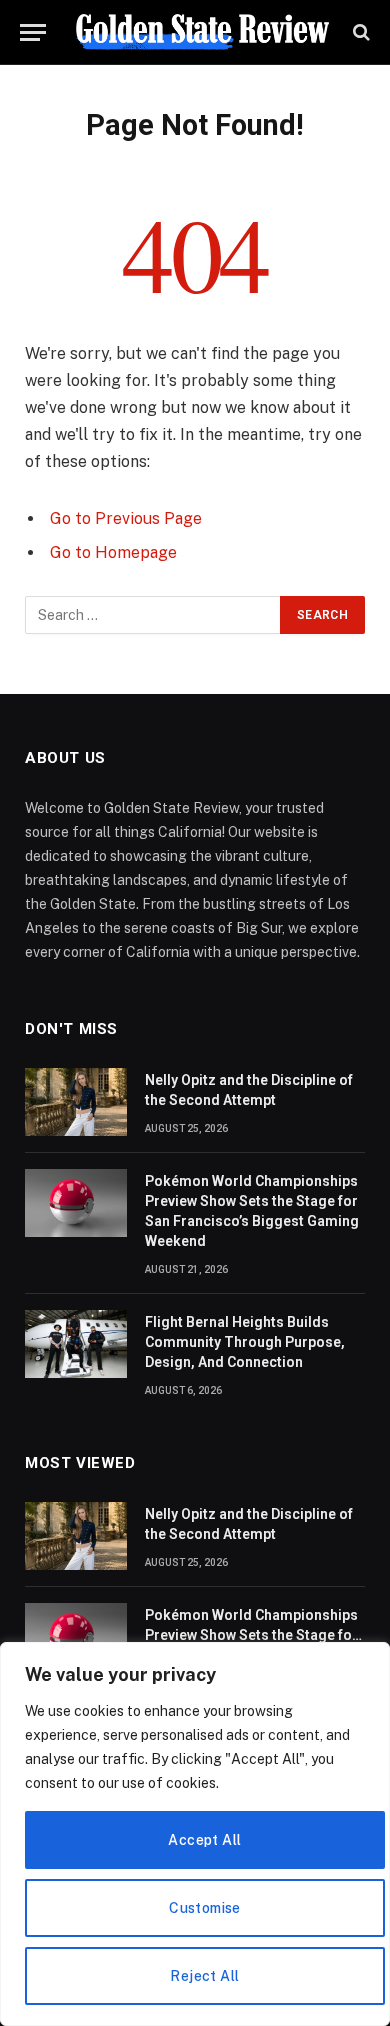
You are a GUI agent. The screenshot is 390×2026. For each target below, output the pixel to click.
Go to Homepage (113, 552)
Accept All (204, 1840)
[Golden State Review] (202, 32)
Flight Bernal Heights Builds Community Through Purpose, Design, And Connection (245, 1342)
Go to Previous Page (126, 518)
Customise (205, 1908)
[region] (195, 1834)
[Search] (359, 32)
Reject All (204, 1976)
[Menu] (33, 32)
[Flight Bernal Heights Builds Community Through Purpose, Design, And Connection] (76, 1344)
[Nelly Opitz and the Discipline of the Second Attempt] (76, 1102)
